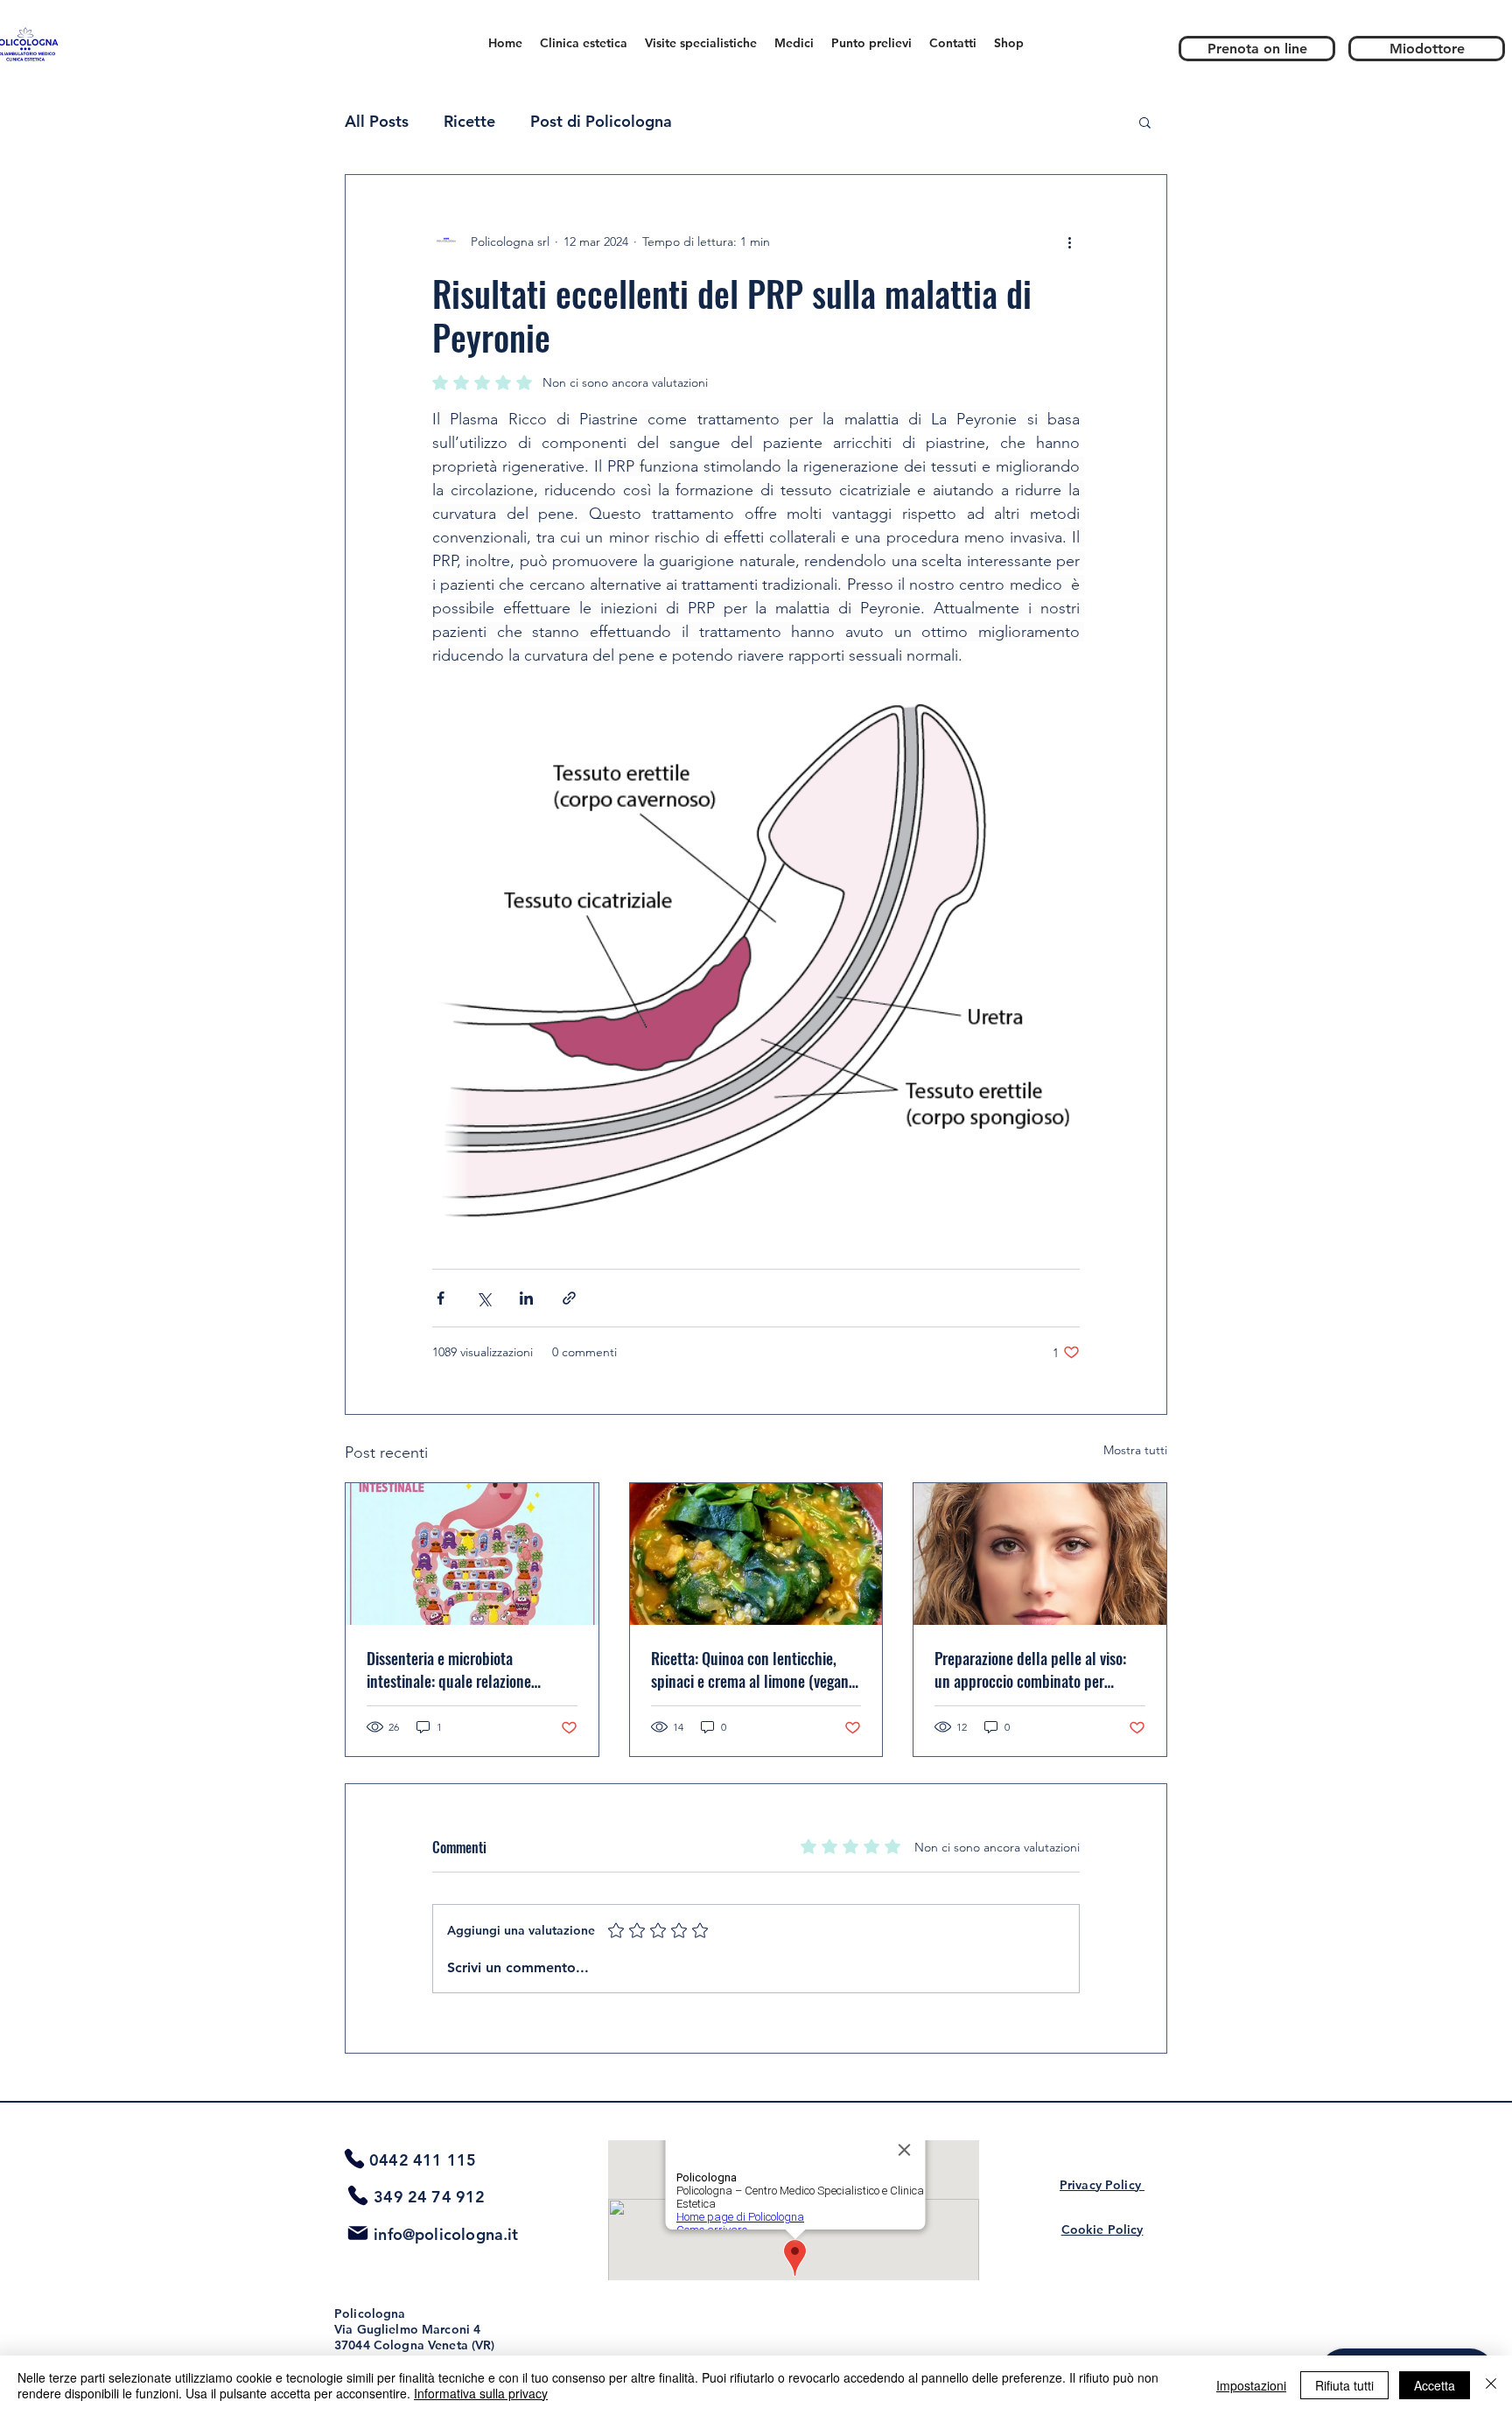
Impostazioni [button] (1251, 2385)
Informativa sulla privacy (481, 2393)
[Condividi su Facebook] (441, 1298)
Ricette (469, 121)
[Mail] (358, 2233)
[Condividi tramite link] (569, 1298)
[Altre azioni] (1069, 241)
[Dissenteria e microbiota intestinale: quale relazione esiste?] (472, 1554)
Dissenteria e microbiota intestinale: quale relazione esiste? (449, 1669)
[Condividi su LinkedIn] (526, 1298)
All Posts (377, 121)
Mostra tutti (1135, 1450)
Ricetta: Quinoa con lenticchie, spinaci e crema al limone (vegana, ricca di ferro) (755, 1669)
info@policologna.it (446, 2234)
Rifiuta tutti (1344, 2385)
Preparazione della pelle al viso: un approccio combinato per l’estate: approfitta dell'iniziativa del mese (1032, 1669)
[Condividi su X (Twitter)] (483, 1298)
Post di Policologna (601, 121)
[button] (1145, 122)
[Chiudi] (1491, 2385)
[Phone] (354, 2159)
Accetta (1435, 2385)
